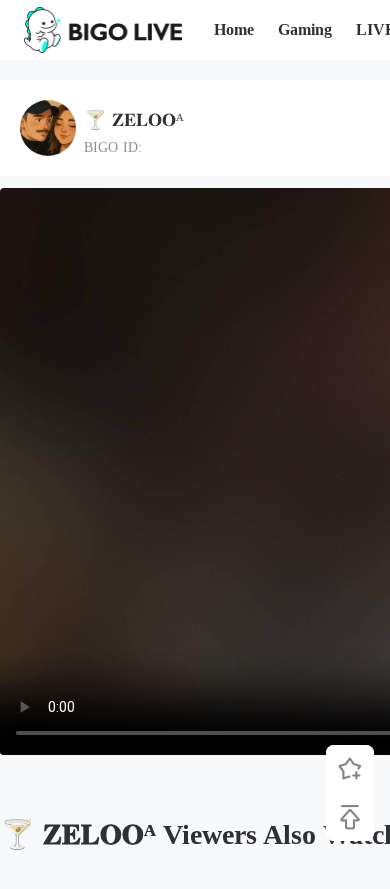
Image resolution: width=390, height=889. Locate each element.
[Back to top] (350, 817)
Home (234, 29)
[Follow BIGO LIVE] (350, 769)
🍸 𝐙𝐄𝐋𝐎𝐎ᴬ (134, 120)
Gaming (305, 29)
